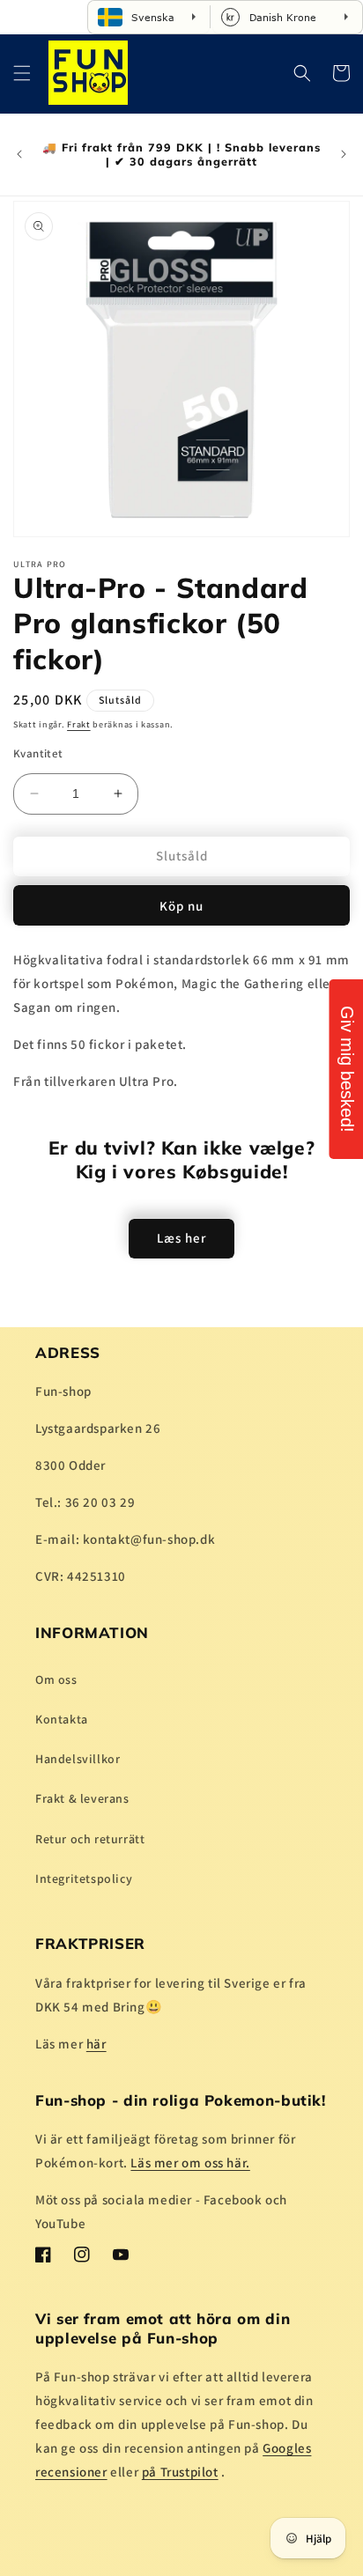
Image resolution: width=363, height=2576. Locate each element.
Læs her (181, 1238)
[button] (22, 73)
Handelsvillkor (78, 1759)
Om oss (56, 1679)
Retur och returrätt (90, 1839)
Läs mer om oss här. (190, 2163)
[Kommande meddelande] (344, 154)
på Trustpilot (180, 2472)
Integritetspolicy (84, 1878)
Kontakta (62, 1719)
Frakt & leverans (82, 1798)
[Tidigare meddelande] (19, 154)
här (96, 2044)
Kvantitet (38, 753)
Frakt (79, 724)
